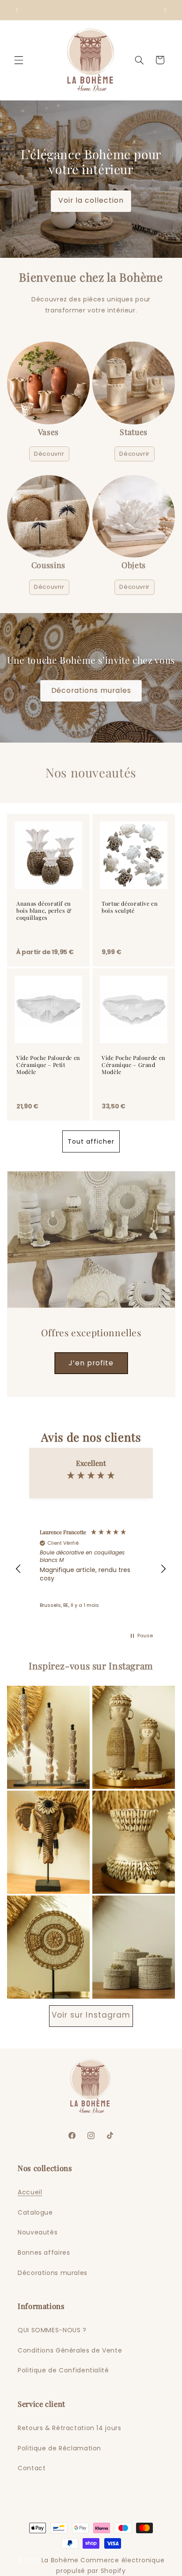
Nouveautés (38, 2232)
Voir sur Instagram (91, 2015)
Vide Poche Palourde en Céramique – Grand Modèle (134, 1065)
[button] (19, 60)
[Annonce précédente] (17, 10)
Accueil (30, 2192)
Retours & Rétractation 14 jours (70, 2428)
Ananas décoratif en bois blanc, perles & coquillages (44, 911)
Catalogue (35, 2212)
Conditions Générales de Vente (70, 2350)
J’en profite (91, 1362)
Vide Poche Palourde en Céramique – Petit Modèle (48, 1065)
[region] (91, 1569)
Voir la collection (91, 200)
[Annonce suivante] (165, 10)
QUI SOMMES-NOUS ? (52, 2330)
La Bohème (60, 2560)
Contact (32, 2468)
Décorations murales (91, 690)
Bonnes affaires (44, 2253)
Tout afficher (91, 1141)
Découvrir (49, 454)
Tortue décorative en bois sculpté (130, 907)
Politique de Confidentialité (63, 2370)
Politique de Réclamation (59, 2448)
